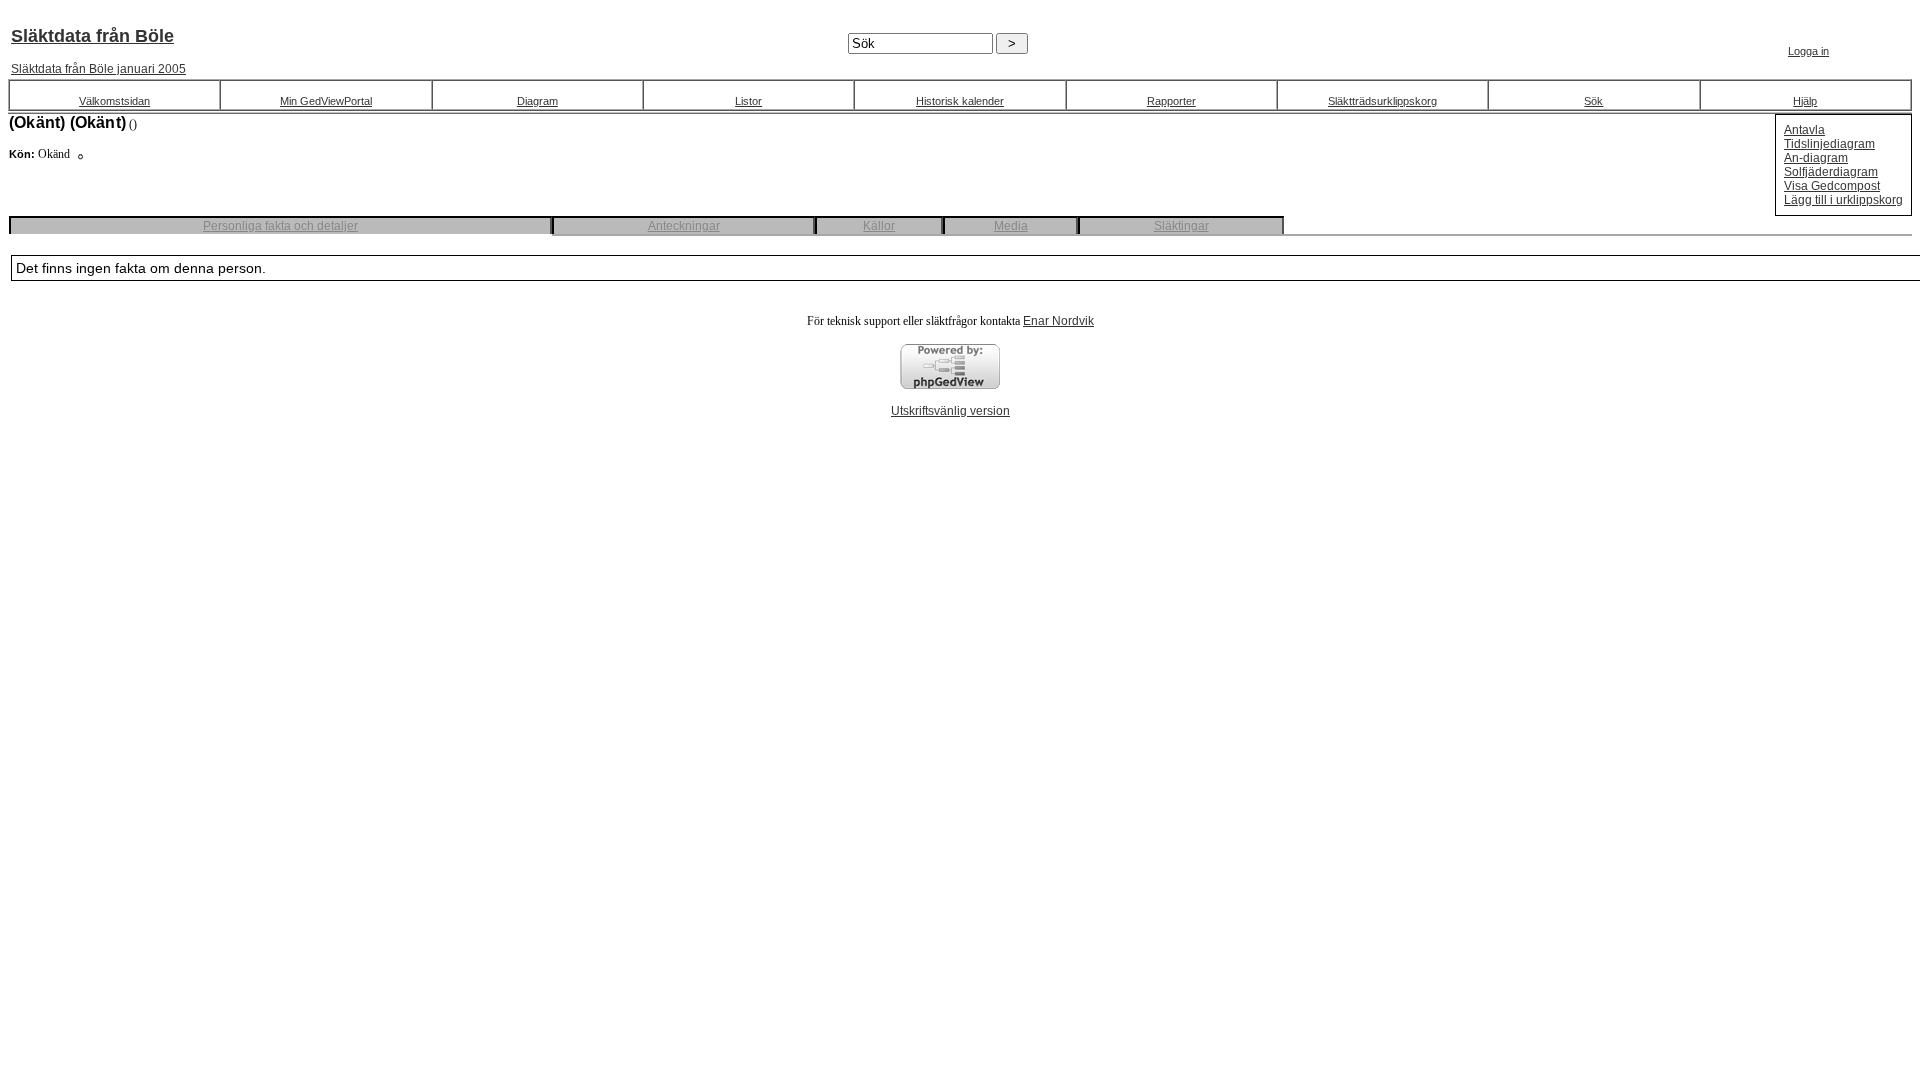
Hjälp (1805, 101)
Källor (879, 226)
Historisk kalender (960, 101)
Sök (1593, 101)
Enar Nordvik (1058, 321)
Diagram (537, 101)
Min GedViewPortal (326, 101)
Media (1011, 226)
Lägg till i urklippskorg (1843, 200)
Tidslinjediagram (1829, 144)
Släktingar (1181, 226)
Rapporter (1171, 101)
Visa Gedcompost (1832, 186)
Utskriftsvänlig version (950, 411)
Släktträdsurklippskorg (1382, 101)
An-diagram (1816, 158)
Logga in (1808, 51)
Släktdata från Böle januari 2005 (98, 69)
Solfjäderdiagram (1831, 172)
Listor (748, 101)
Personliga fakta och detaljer (280, 226)
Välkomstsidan (114, 101)
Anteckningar (684, 226)
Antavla (1804, 130)
